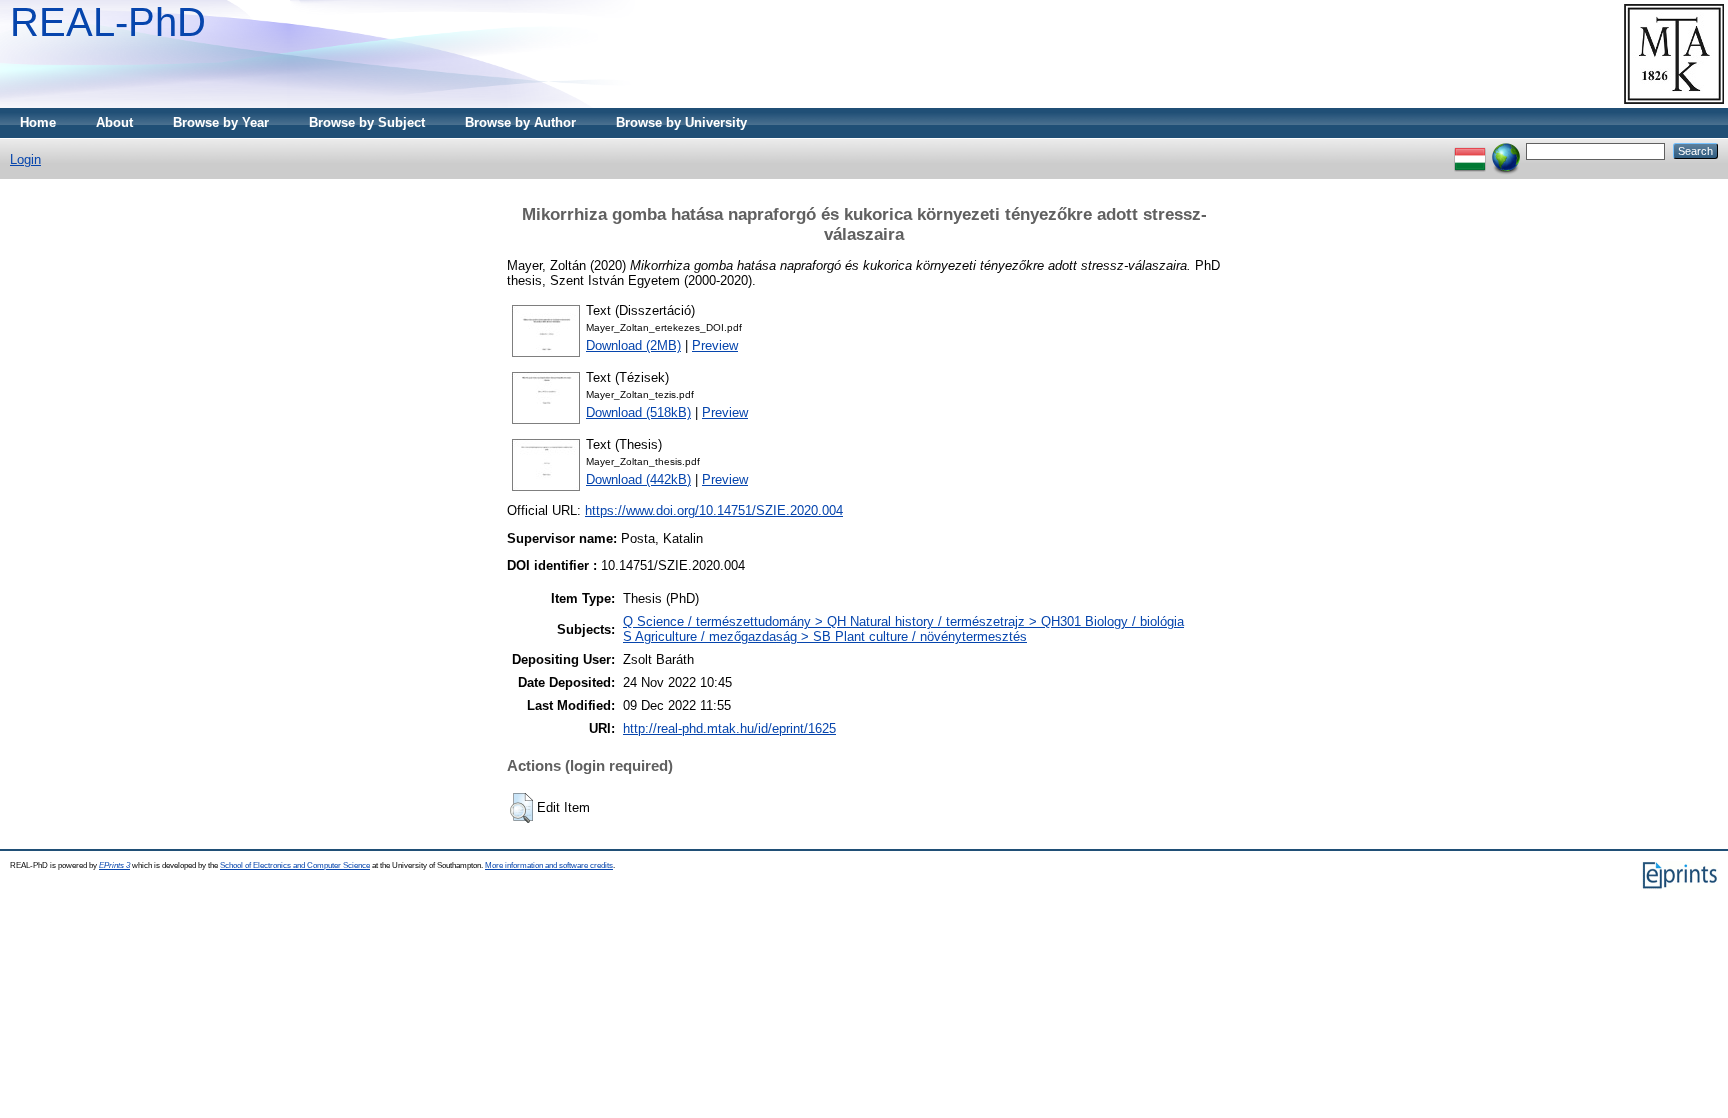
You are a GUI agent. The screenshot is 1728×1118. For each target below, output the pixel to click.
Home (38, 122)
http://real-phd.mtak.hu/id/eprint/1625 (729, 728)
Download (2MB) (633, 345)
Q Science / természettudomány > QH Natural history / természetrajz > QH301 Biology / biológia (903, 621)
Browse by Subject (367, 122)
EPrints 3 (114, 865)
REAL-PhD (108, 22)
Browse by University (681, 122)
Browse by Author (520, 122)
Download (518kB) (638, 412)
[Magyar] (1470, 150)
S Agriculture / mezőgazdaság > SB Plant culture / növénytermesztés (825, 636)
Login (25, 159)
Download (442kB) (638, 479)
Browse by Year (221, 122)
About (114, 122)
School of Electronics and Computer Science (295, 865)
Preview (715, 345)
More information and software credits (549, 865)
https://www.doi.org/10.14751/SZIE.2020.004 (714, 510)
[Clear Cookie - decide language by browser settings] (1506, 150)
